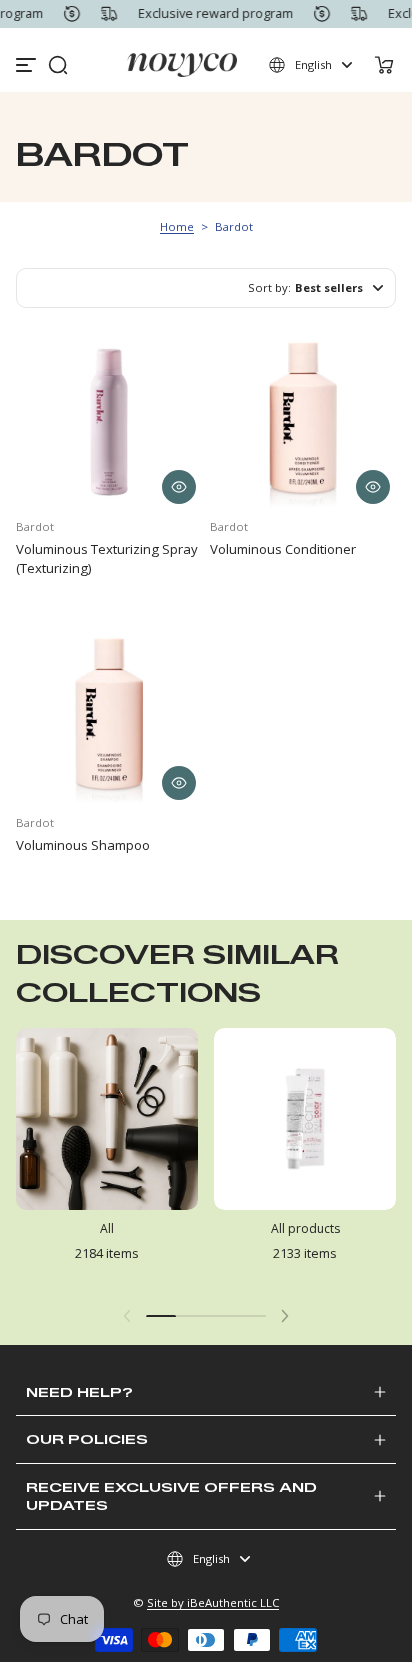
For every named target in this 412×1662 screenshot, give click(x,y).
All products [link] (305, 1228)
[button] (58, 65)
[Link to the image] (107, 1159)
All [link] (107, 1228)
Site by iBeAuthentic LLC (213, 1602)
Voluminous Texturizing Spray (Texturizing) (107, 558)
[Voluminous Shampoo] (109, 713)
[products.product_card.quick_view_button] (179, 487)
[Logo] (182, 65)
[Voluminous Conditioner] (303, 417)
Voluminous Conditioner (283, 549)
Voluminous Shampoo (83, 845)
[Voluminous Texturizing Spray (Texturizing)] (109, 417)
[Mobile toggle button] (28, 65)
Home (177, 226)
